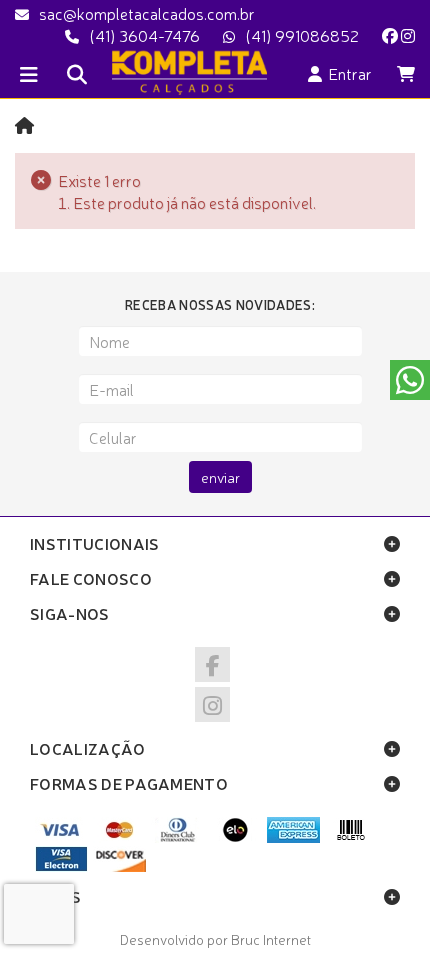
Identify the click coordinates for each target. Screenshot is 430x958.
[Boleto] (351, 837)
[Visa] (61, 837)
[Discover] (119, 866)
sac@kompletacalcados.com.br (147, 13)
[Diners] (177, 837)
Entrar (347, 73)
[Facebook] (390, 35)
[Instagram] (408, 35)
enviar (220, 477)
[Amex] (293, 837)
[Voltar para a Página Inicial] (24, 124)
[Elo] (235, 837)
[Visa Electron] (61, 866)
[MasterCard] (119, 837)
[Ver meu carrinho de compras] (406, 73)
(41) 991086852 (302, 35)
